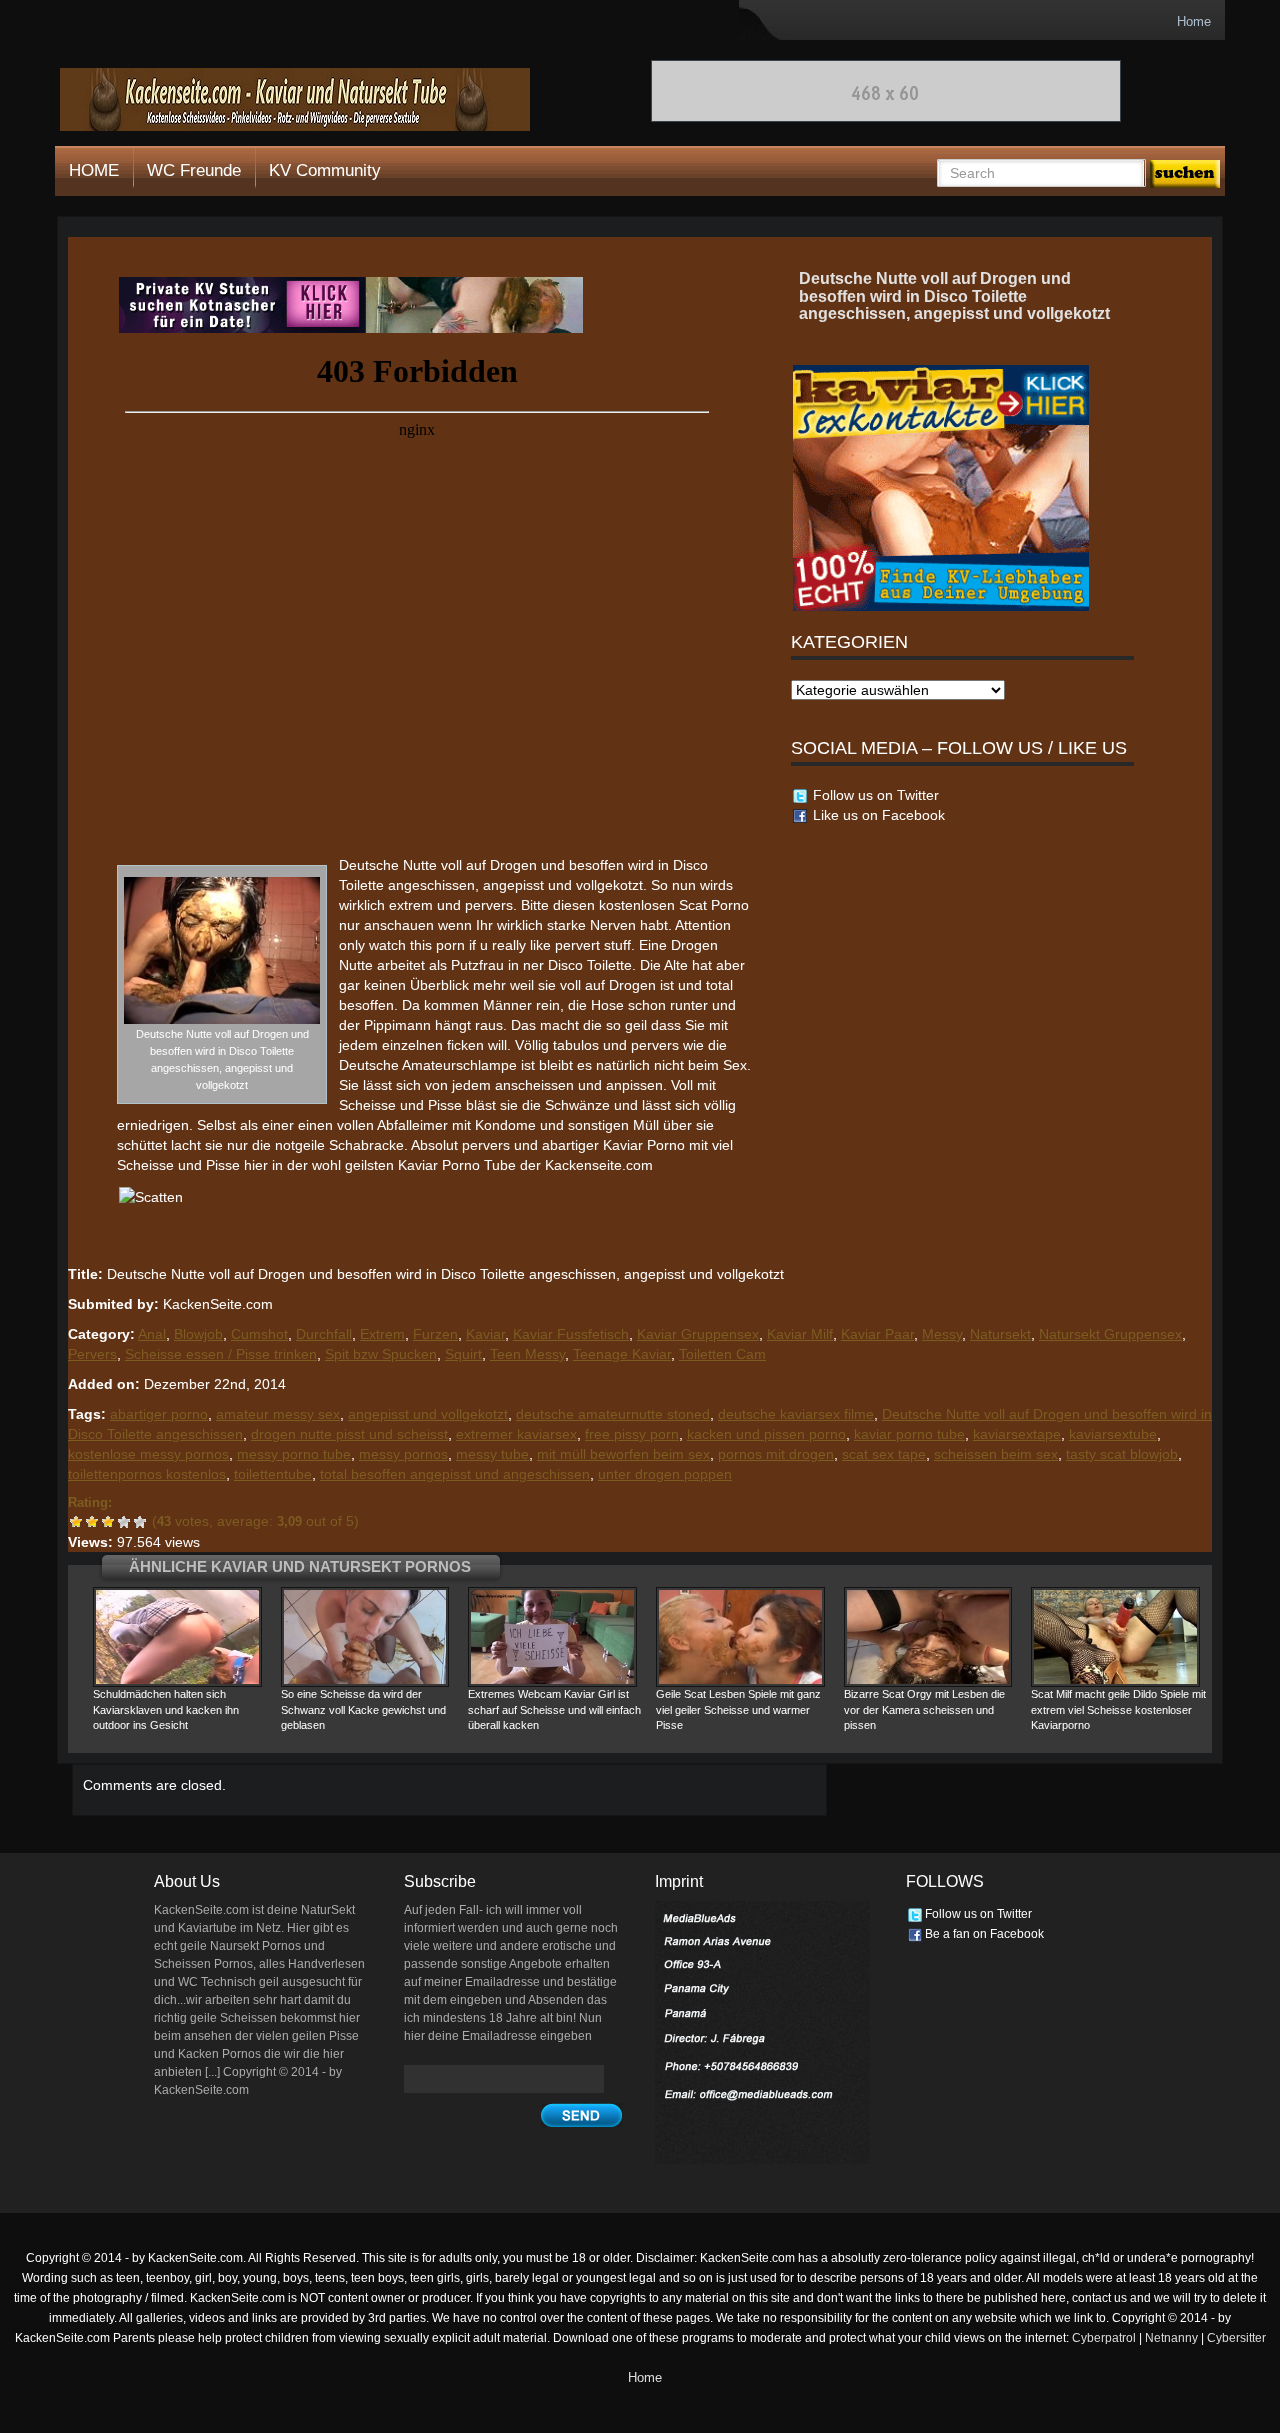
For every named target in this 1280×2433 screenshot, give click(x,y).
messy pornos (403, 1454)
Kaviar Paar (877, 1334)
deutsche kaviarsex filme (796, 1414)
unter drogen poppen (665, 1474)
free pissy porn (632, 1434)
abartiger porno (159, 1414)
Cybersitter (1236, 2338)
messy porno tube (294, 1454)
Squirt (463, 1354)
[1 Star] (76, 1522)
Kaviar (485, 1334)
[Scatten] (351, 304)
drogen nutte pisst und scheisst (349, 1434)
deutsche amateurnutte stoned (613, 1414)
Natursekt (1000, 1334)
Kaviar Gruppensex (698, 1334)
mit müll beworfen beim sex (623, 1454)
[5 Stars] (140, 1522)
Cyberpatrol (1104, 2338)
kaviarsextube (1113, 1434)
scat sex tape (884, 1454)
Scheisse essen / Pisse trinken (221, 1354)
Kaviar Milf (800, 1334)
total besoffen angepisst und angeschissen (455, 1474)
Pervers (92, 1354)
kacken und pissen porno (766, 1434)
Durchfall (324, 1334)
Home (1194, 21)
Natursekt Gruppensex (1110, 1334)
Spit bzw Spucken (381, 1354)
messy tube (492, 1454)
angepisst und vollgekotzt (428, 1414)
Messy (942, 1334)
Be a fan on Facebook (983, 1934)
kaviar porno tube (909, 1434)
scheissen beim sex (996, 1454)
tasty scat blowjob (1122, 1454)
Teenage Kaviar (622, 1354)
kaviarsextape (1017, 1434)
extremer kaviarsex (516, 1434)
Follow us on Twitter (874, 795)
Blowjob (198, 1334)
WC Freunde (194, 170)
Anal (152, 1334)
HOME (94, 170)
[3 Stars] (108, 1522)
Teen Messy (527, 1354)
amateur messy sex (278, 1414)
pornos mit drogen (776, 1454)
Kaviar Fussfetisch (571, 1334)
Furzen (435, 1334)
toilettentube (273, 1474)
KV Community (325, 170)
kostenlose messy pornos (148, 1454)
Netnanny (1171, 2338)
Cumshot (259, 1334)
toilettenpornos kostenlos (147, 1474)
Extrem (382, 1334)
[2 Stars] (92, 1522)
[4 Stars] (124, 1522)
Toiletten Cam (722, 1354)
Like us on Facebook (877, 815)
